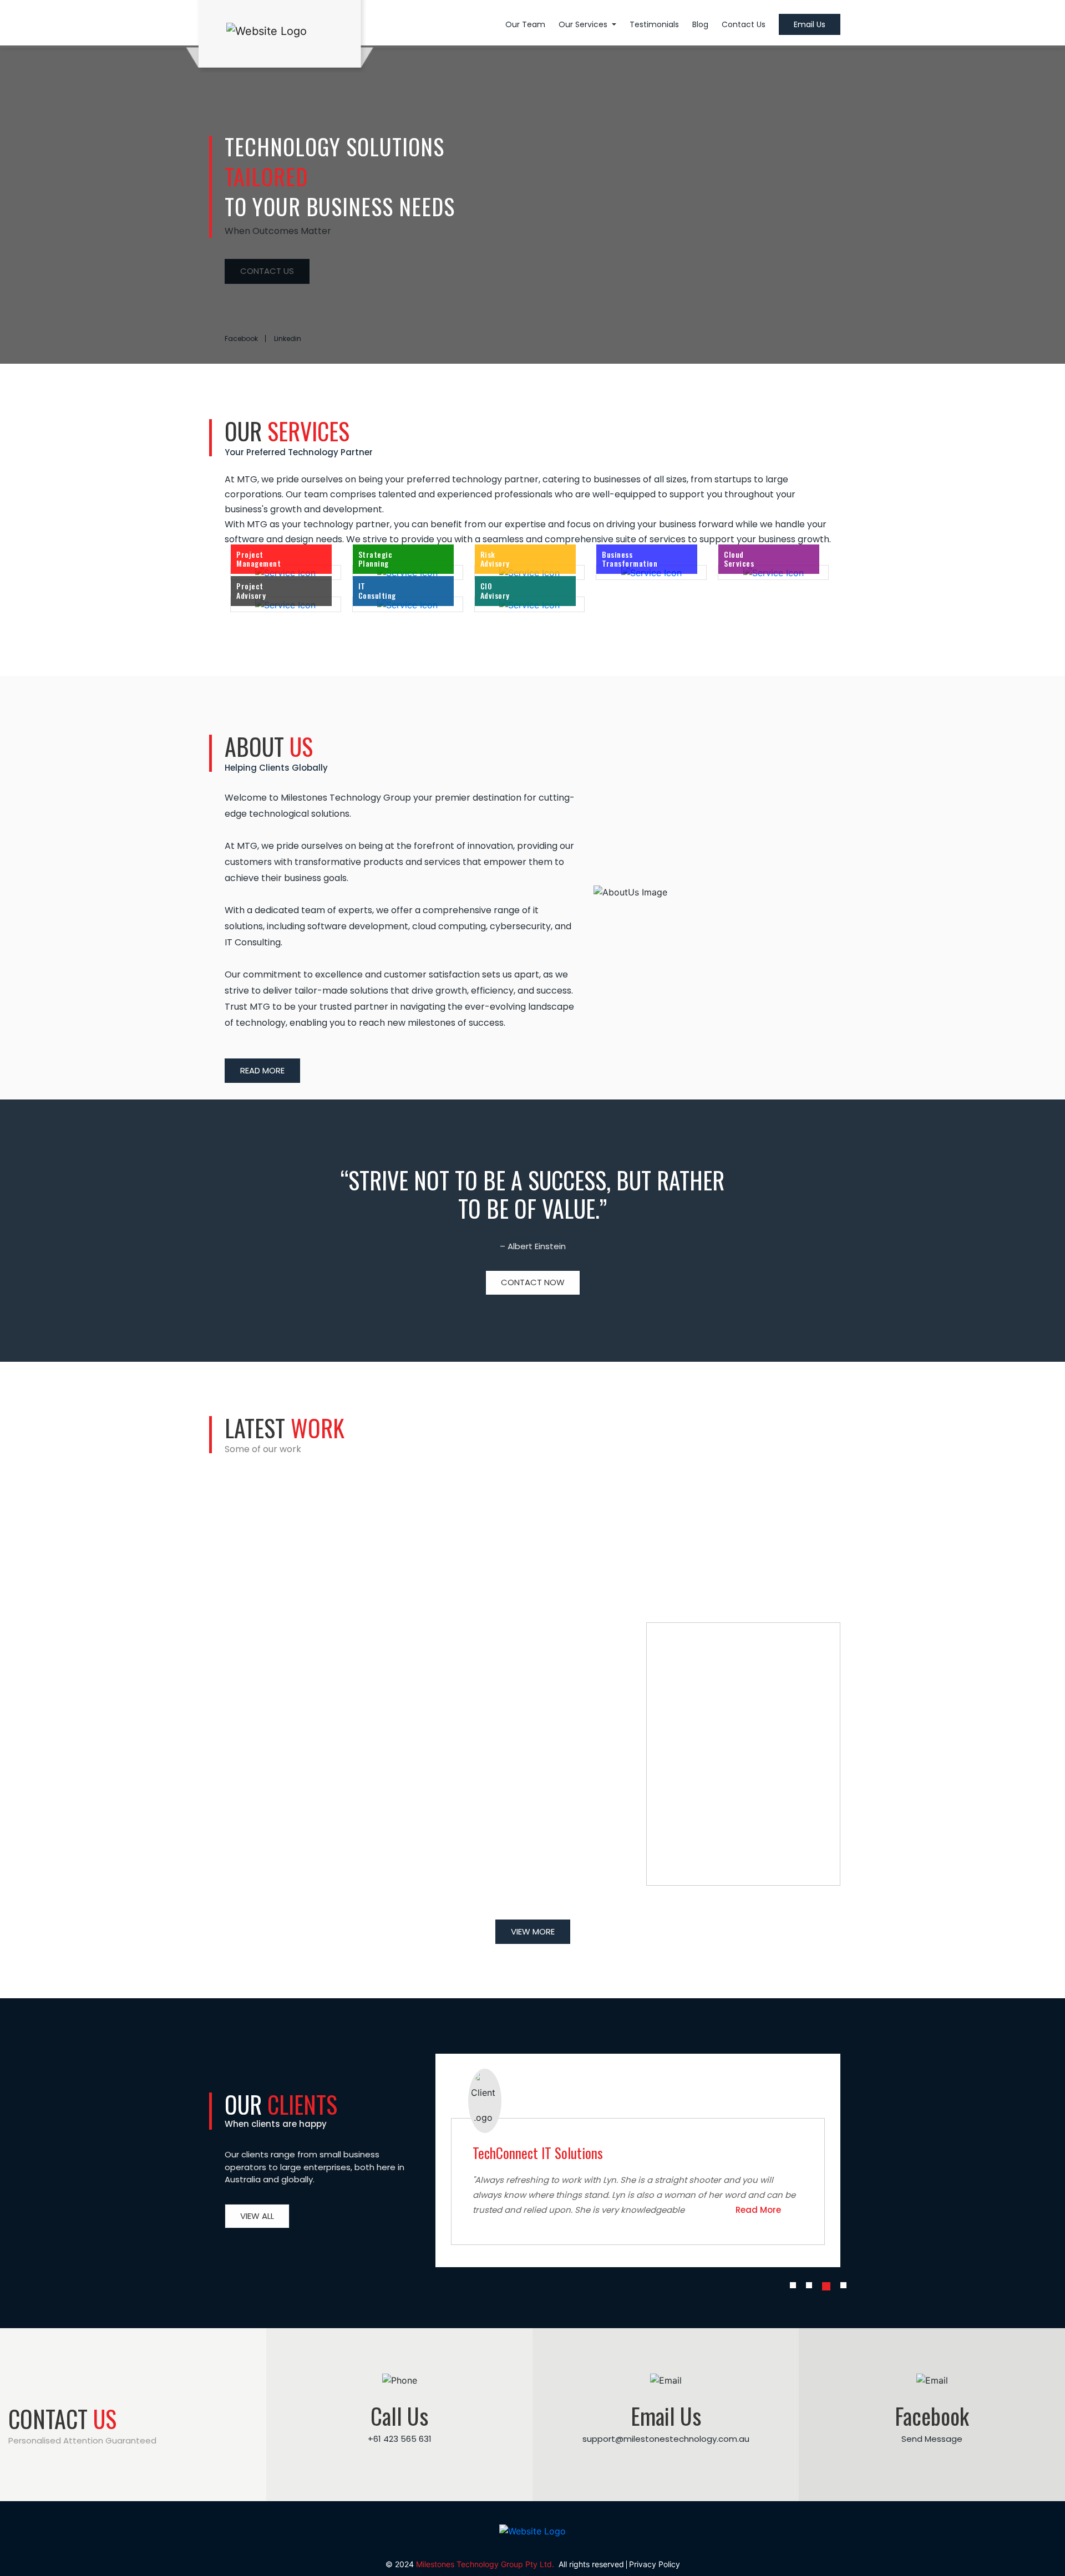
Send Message (932, 2439)
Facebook (241, 338)
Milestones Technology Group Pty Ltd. (486, 2564)
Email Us (810, 24)
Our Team (525, 24)
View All (257, 2216)
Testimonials (654, 24)
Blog (700, 24)
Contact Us (744, 24)
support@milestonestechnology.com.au (666, 2439)
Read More (262, 1070)
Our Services (584, 24)
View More (533, 1931)
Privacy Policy (655, 2564)
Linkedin (288, 338)
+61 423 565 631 (400, 2439)
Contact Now (533, 1282)
